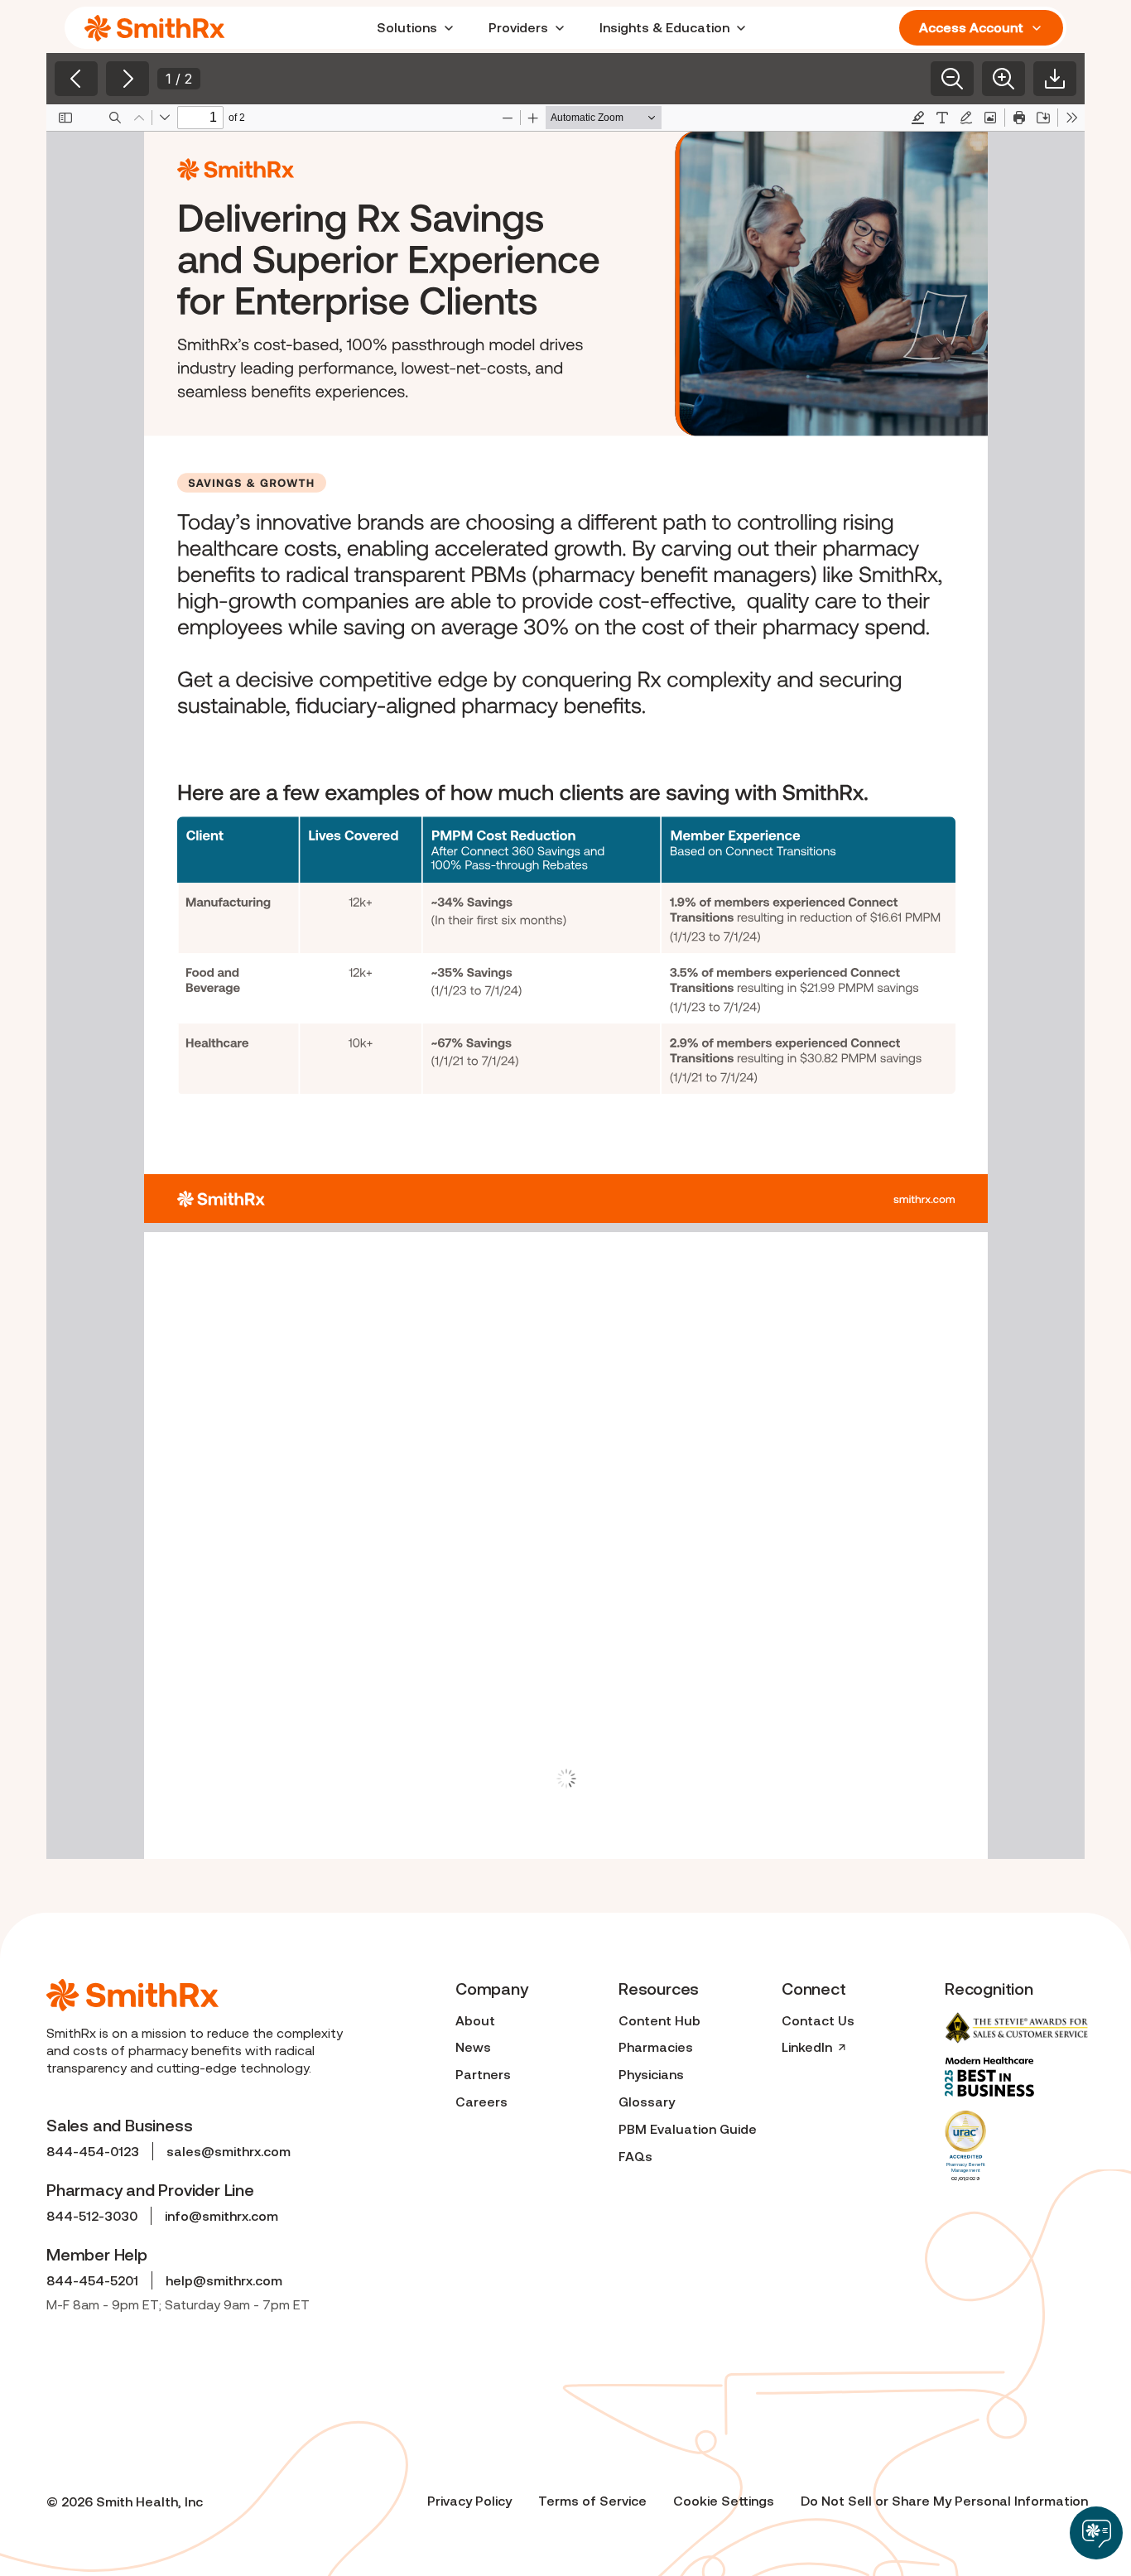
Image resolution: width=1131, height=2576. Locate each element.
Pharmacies (656, 2047)
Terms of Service (592, 2501)
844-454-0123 (93, 2151)
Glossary (647, 2102)
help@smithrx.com (224, 2280)
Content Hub (659, 2020)
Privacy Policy (469, 2501)
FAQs (635, 2156)
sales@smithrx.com (229, 2151)
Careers (481, 2102)
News (473, 2047)
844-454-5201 (92, 2280)
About (475, 2020)
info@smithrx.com (221, 2216)
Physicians (651, 2074)
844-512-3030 (92, 2216)
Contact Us (818, 2020)
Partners (483, 2074)
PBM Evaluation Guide (688, 2129)
